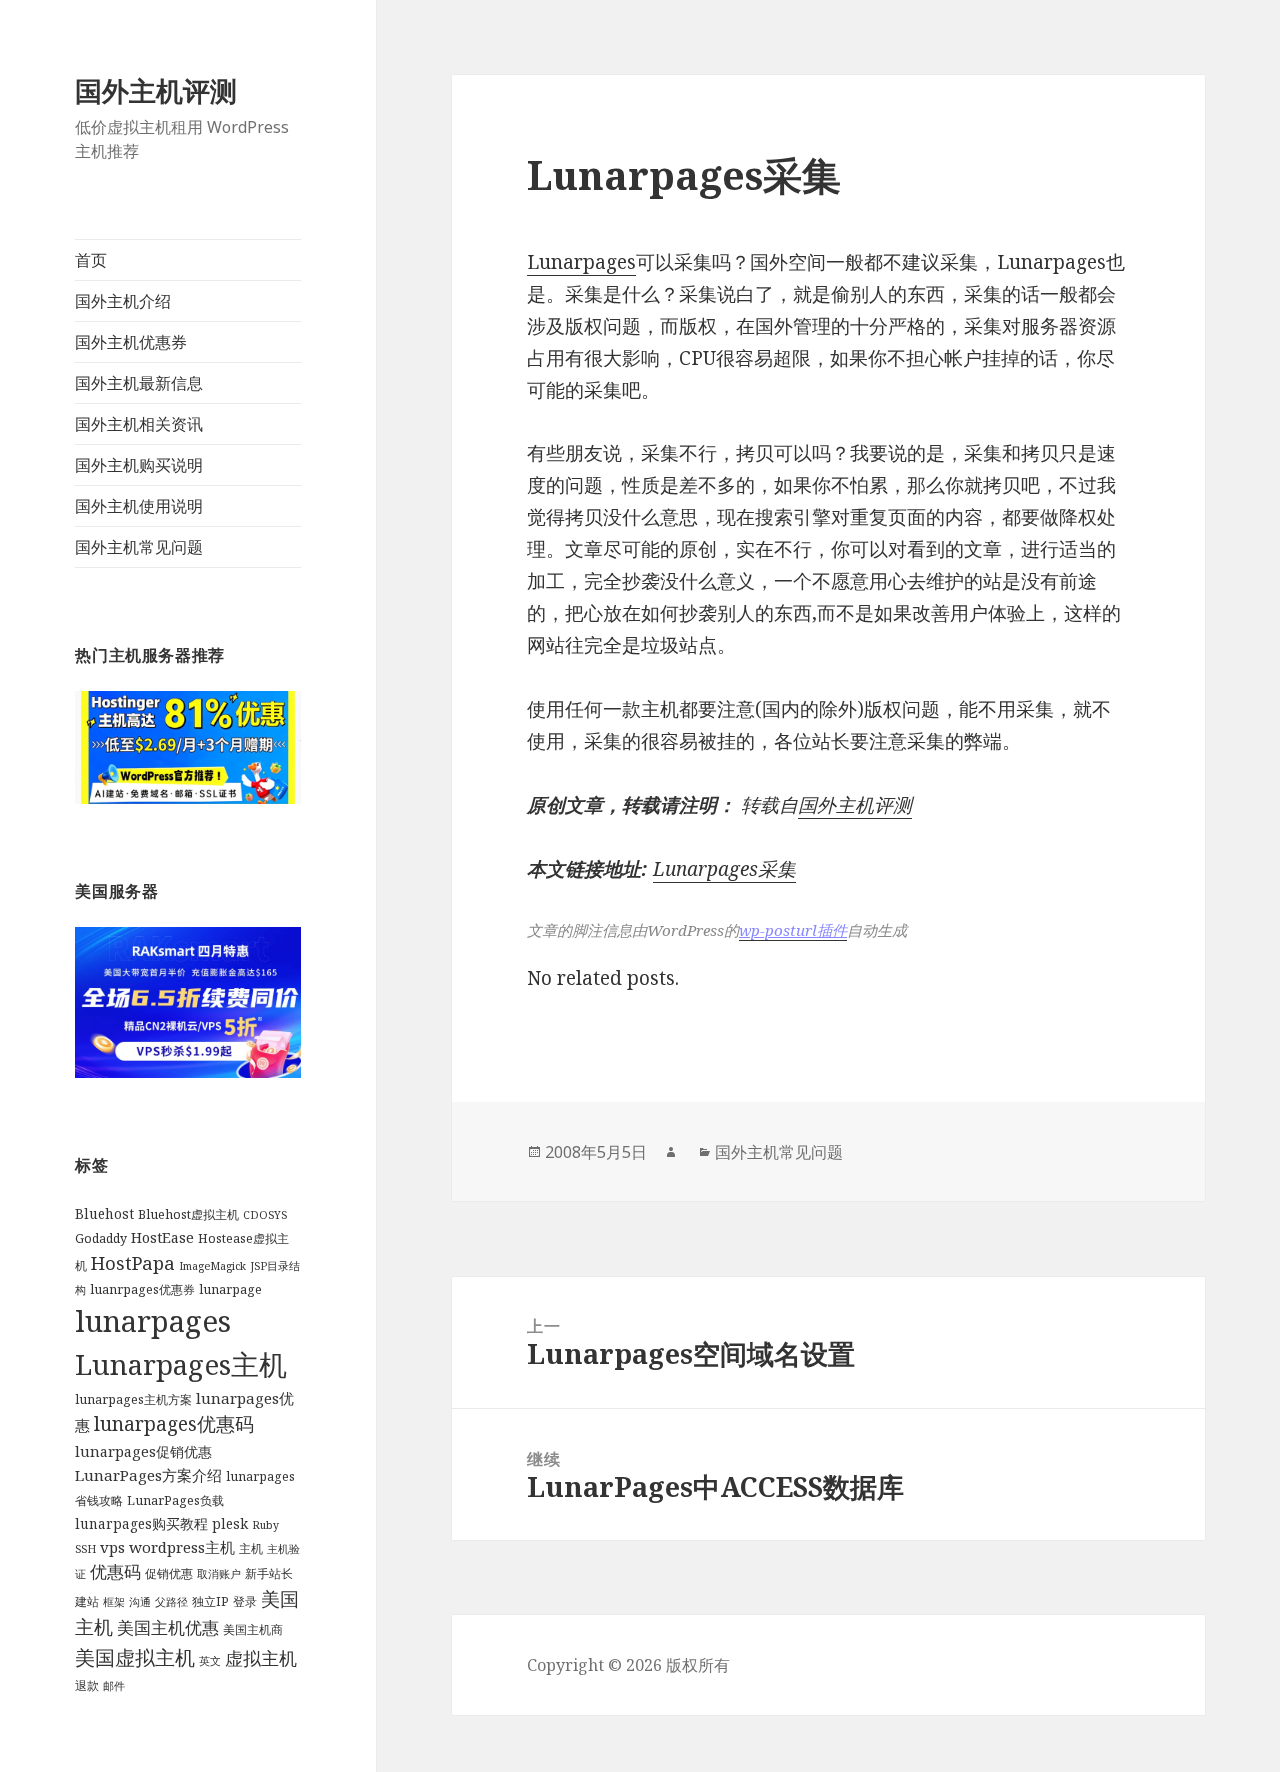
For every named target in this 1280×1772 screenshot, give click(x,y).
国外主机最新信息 (139, 383)
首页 (91, 260)
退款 (87, 1685)
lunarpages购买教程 (141, 1524)
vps (112, 1547)
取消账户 (219, 1574)
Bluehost (104, 1214)
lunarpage (230, 1289)
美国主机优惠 (168, 1627)
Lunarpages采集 (724, 869)
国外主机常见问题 (139, 547)
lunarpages (153, 1321)
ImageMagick (212, 1266)
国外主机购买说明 (139, 465)
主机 (251, 1548)
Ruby (265, 1525)
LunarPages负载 (175, 1500)
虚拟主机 (261, 1658)
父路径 (171, 1602)
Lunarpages (581, 262)
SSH (85, 1549)
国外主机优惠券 (131, 342)
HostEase (162, 1237)
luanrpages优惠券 (142, 1289)
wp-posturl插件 (793, 930)
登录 (245, 1601)
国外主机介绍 (123, 301)
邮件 (114, 1686)
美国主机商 (253, 1629)
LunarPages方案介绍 (148, 1475)
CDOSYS (265, 1215)
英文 (210, 1661)
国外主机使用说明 (139, 506)
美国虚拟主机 (135, 1657)
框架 (114, 1602)
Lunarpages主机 (181, 1364)
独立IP (210, 1601)
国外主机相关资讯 (139, 424)
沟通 (140, 1602)
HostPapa (133, 1262)
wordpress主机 (182, 1547)
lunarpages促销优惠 (143, 1451)
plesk (230, 1524)
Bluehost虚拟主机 (188, 1214)
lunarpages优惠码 (174, 1423)
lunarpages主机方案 (133, 1399)
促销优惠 (169, 1573)
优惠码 (115, 1571)
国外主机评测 (156, 90)
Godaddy (101, 1238)
